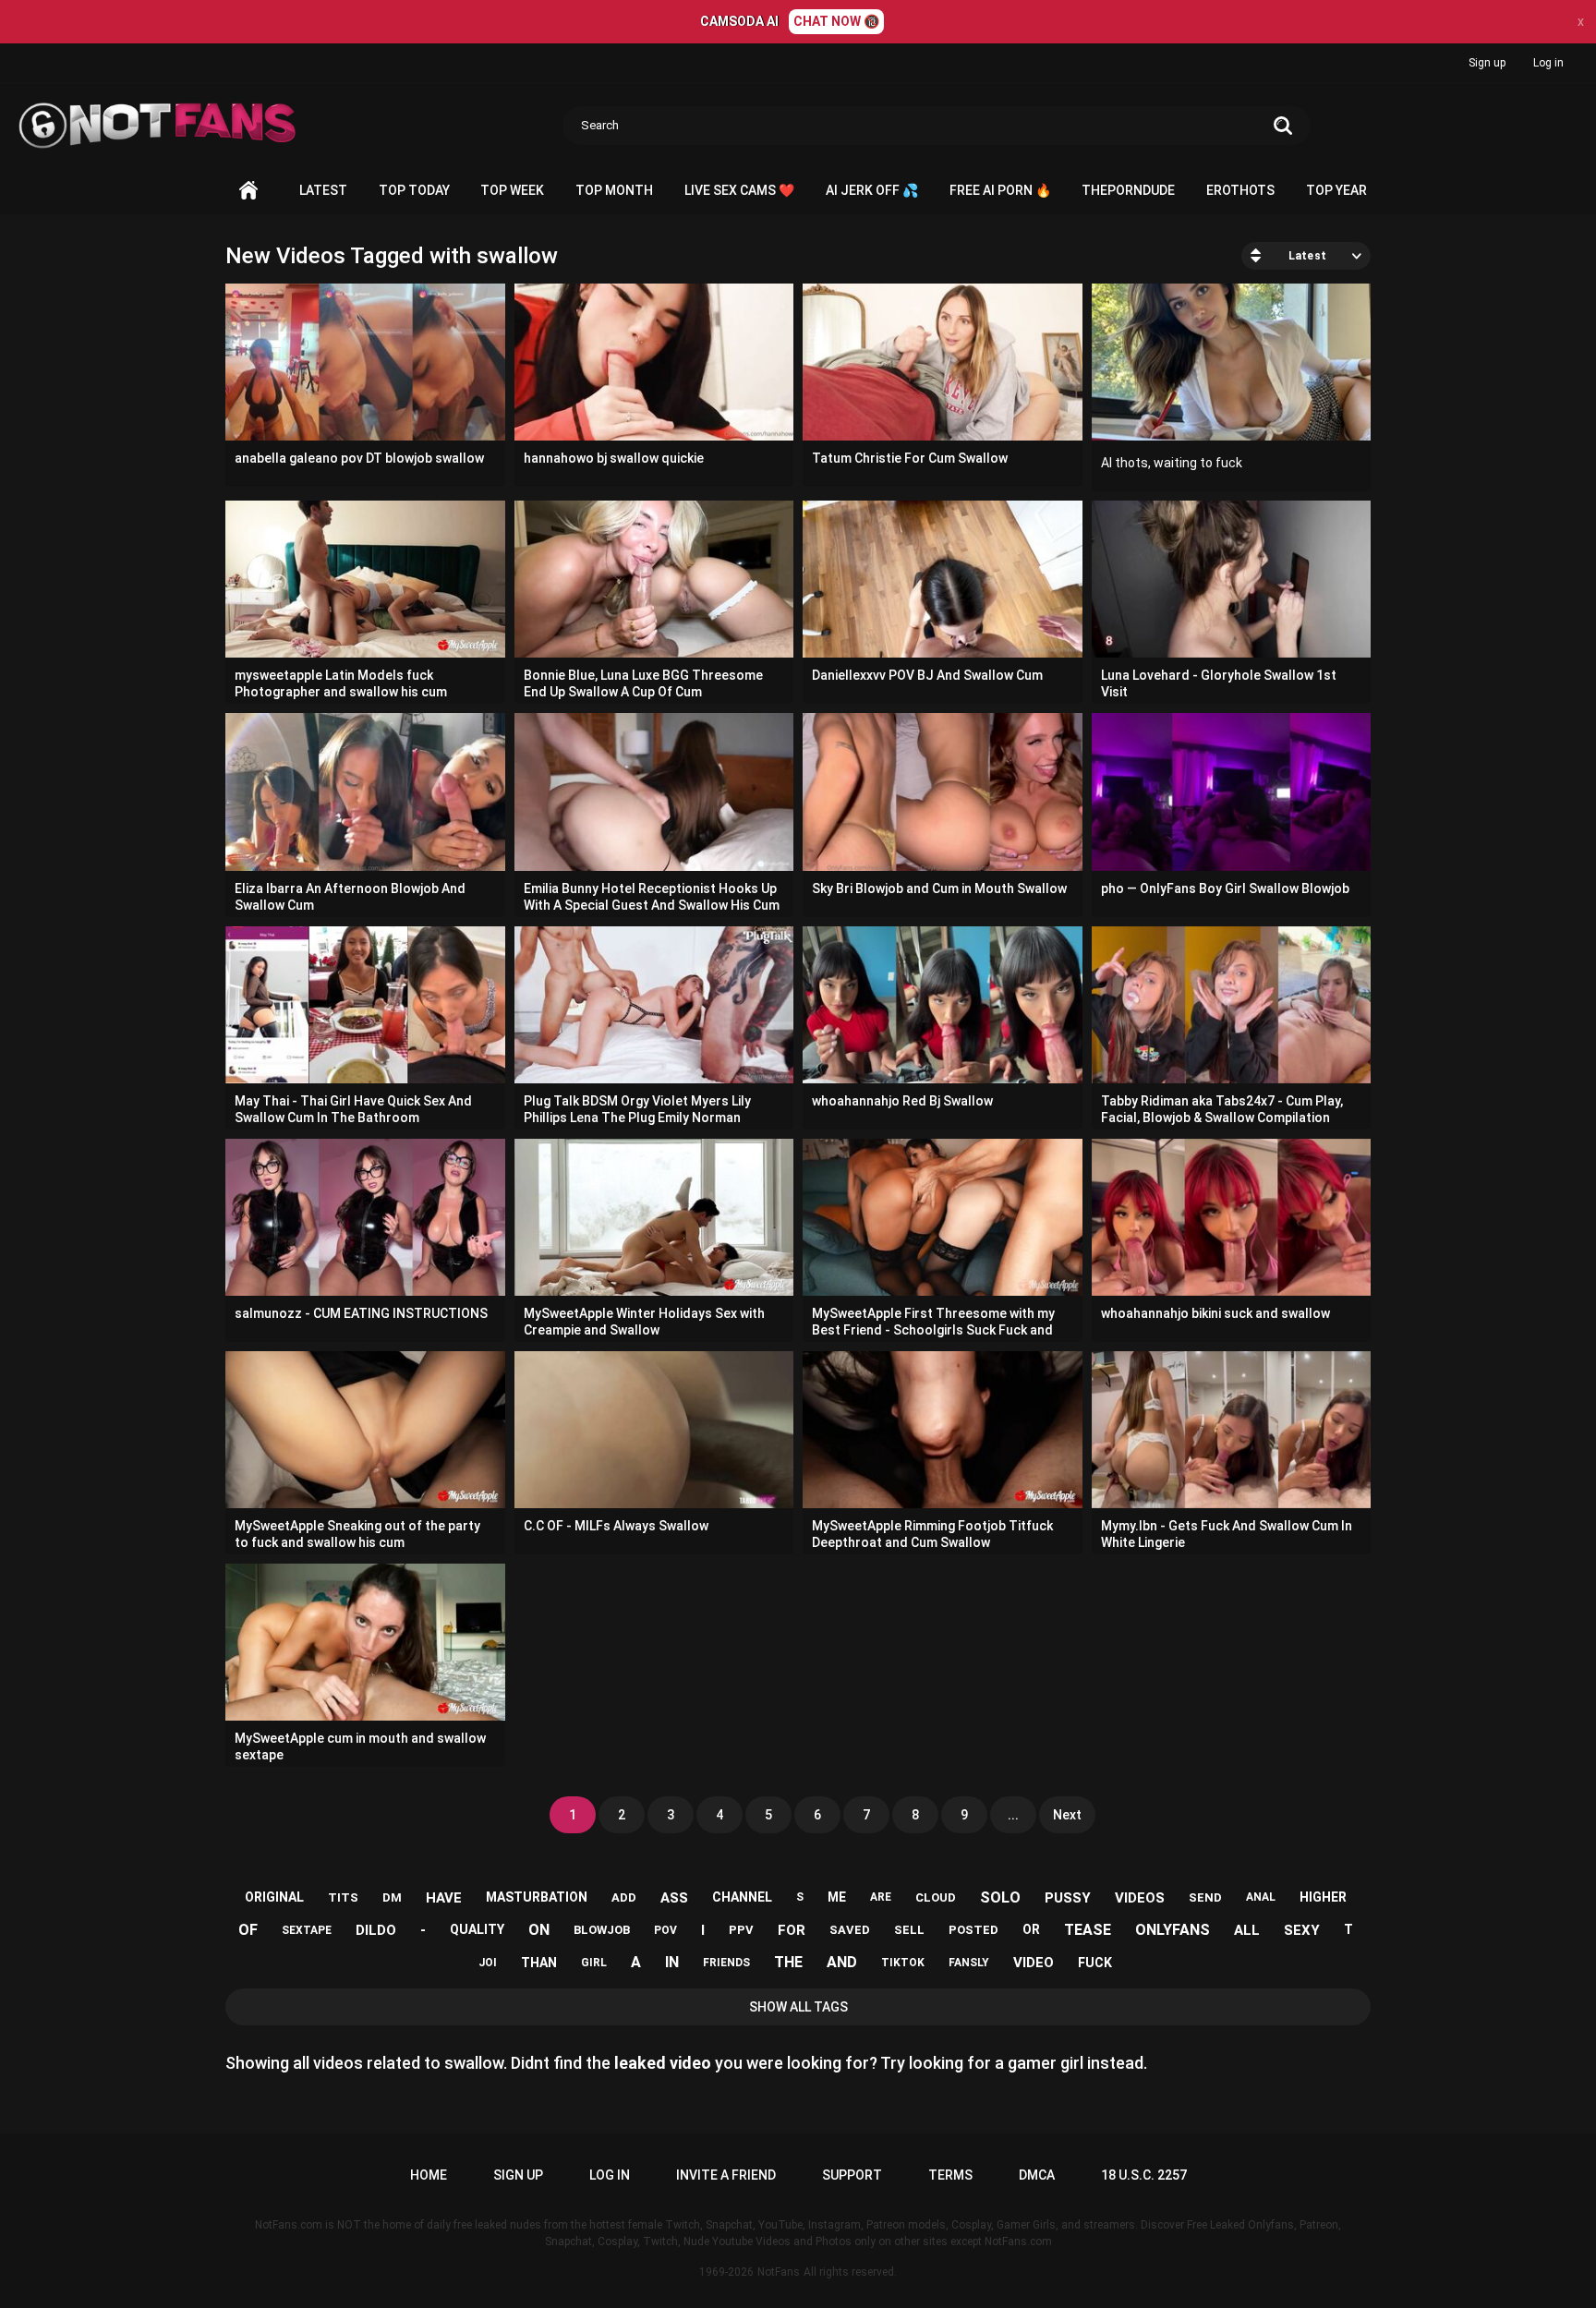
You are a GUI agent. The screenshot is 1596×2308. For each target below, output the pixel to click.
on (539, 1930)
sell (909, 1930)
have (444, 1898)
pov (665, 1930)
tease (1088, 1930)
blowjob (602, 1930)
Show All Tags (798, 2007)
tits (343, 1897)
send (1205, 1897)
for (792, 1930)
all (1247, 1930)
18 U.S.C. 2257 (1144, 2175)
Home (248, 191)
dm (392, 1897)
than (539, 1963)
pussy (1068, 1898)
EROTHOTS (1240, 190)
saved (850, 1930)
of (248, 1930)
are (881, 1897)
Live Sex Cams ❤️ (739, 190)
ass (674, 1898)
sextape (307, 1930)
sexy (1302, 1930)
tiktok (903, 1963)
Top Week (512, 190)
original (274, 1897)
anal (1261, 1897)
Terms (950, 2175)
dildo (376, 1930)
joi (488, 1963)
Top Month (614, 190)
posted (973, 1930)
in (672, 1962)
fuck (1095, 1963)
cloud (936, 1897)
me (837, 1897)
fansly (969, 1963)
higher (1323, 1897)
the (788, 1962)
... (1013, 1815)
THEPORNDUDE (1128, 190)
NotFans (779, 2272)
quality (477, 1929)
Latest (323, 190)
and (842, 1962)
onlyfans (1173, 1930)
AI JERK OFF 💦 (872, 190)
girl (594, 1963)
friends (726, 1963)
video (1034, 1963)
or (1031, 1929)
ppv (741, 1930)
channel (742, 1897)
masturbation (537, 1897)
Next (1067, 1815)
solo (1000, 1897)
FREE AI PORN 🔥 (1000, 190)
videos (1140, 1898)
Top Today (414, 190)
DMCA (1037, 2175)
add (624, 1897)
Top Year (1336, 190)
